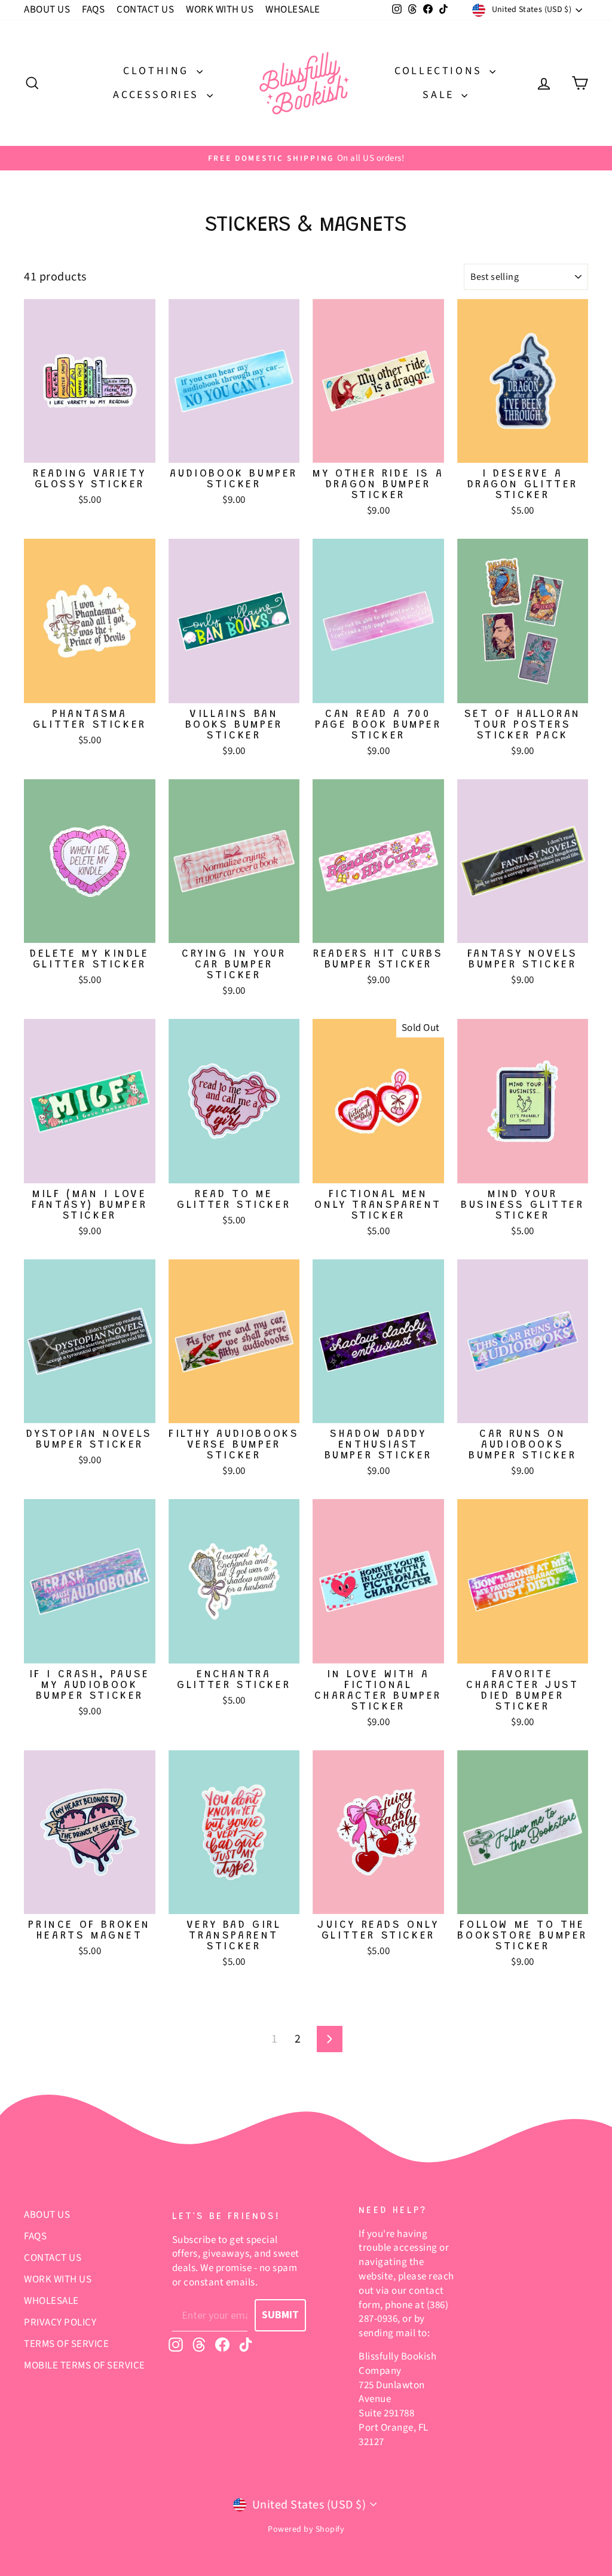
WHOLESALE (293, 10)
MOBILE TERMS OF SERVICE (85, 2366)
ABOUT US (47, 10)
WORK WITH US (220, 10)
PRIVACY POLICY (60, 2322)
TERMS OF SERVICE (66, 2344)
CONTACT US (145, 10)
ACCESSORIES (158, 95)
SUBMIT (280, 2315)
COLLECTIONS (440, 71)
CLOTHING (158, 71)
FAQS (93, 10)
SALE (440, 95)
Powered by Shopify (306, 2529)
